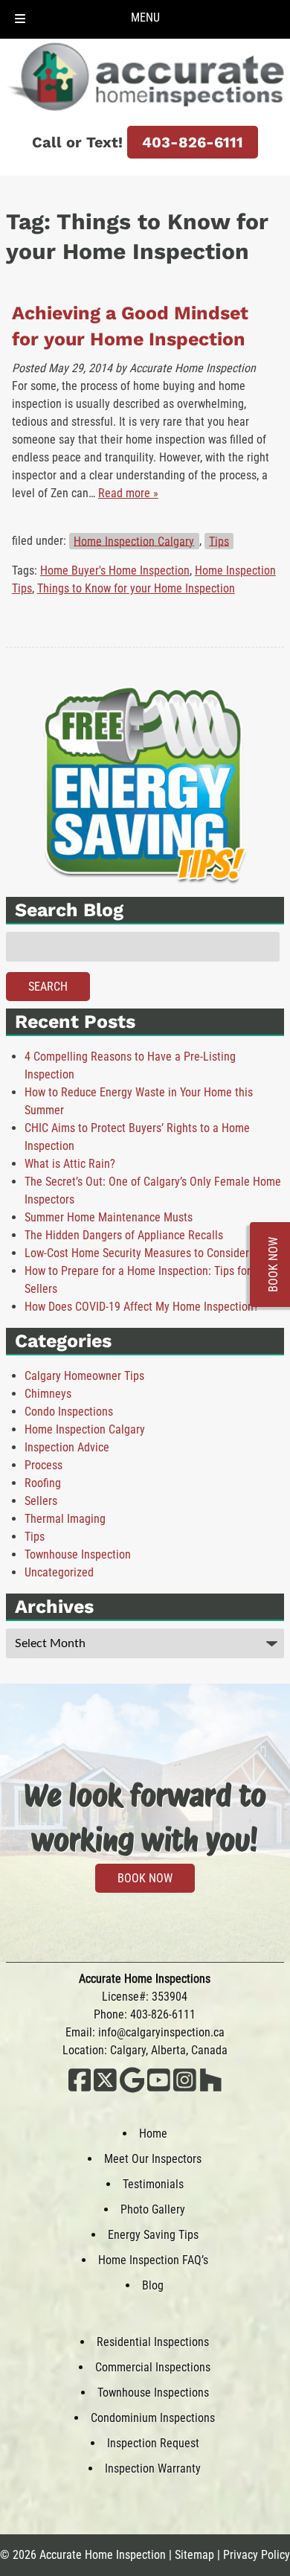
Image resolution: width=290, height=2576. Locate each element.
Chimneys (48, 1394)
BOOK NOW (145, 1878)
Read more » (128, 493)
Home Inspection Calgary (134, 541)
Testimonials (153, 2184)
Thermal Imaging (65, 1519)
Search (48, 987)
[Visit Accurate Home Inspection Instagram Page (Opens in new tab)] (185, 2089)
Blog (153, 2285)
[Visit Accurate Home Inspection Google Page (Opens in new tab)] (132, 2089)
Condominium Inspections (153, 2418)
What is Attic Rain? (70, 1164)
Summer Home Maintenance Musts (109, 1217)
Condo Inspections (69, 1412)
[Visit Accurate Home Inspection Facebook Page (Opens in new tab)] (80, 2089)
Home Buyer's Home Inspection (115, 571)
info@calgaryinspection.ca (161, 2032)
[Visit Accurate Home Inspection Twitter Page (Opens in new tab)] (105, 2089)
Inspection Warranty (153, 2468)
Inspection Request (153, 2443)
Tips (219, 541)
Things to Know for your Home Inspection (136, 588)
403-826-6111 (193, 142)
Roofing (43, 1483)
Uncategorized (59, 1572)
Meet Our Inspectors (153, 2159)
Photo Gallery (153, 2209)
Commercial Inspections (153, 2367)
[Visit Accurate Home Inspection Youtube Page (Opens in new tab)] (159, 2089)
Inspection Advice (67, 1447)
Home (153, 2134)
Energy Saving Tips (153, 2235)
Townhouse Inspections (153, 2393)
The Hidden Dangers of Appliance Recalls (124, 1235)
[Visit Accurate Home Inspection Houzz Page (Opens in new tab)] (211, 2089)
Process (43, 1465)
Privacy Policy (257, 2555)
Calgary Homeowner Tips (84, 1376)
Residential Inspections (153, 2342)
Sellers (41, 1501)
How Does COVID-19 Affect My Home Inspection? (142, 1307)
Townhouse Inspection (78, 1554)
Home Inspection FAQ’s (153, 2260)
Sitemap (194, 2555)
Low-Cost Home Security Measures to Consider (137, 1253)
